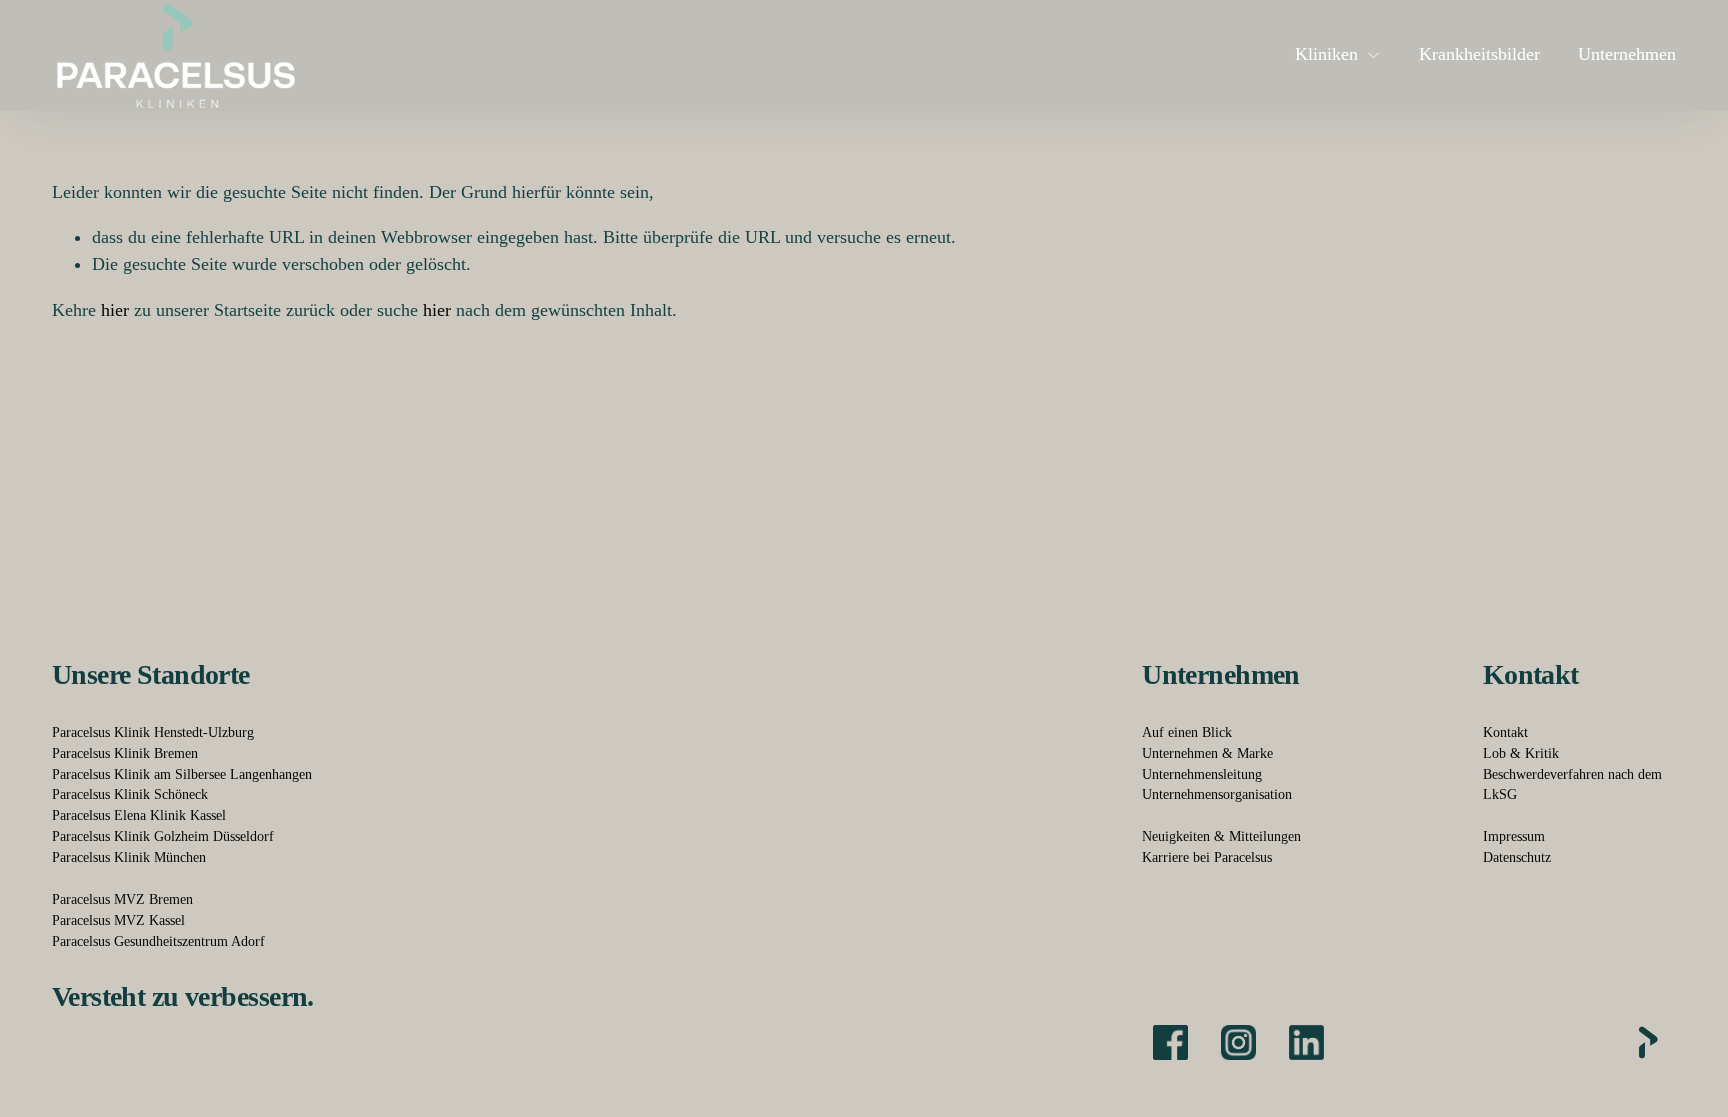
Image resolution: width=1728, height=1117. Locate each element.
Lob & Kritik (1521, 753)
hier (115, 310)
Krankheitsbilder (1479, 54)
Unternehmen (1627, 54)
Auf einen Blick (1187, 732)
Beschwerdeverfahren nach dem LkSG (1572, 785)
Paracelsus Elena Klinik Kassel (139, 815)
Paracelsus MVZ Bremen (122, 899)
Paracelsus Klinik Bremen (125, 753)
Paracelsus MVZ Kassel (118, 920)
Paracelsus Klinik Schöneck (130, 794)
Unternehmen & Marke (1207, 753)
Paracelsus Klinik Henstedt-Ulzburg (153, 732)
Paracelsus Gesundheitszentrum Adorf (158, 941)
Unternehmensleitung (1202, 774)
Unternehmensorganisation (1217, 794)
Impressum (1514, 836)
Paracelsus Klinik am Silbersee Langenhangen (182, 774)
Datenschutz (1517, 857)
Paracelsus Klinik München (129, 857)
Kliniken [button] (1326, 54)
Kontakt (1505, 732)
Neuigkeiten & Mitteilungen (1221, 836)
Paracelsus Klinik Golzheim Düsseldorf (163, 836)
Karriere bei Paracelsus (1207, 857)
